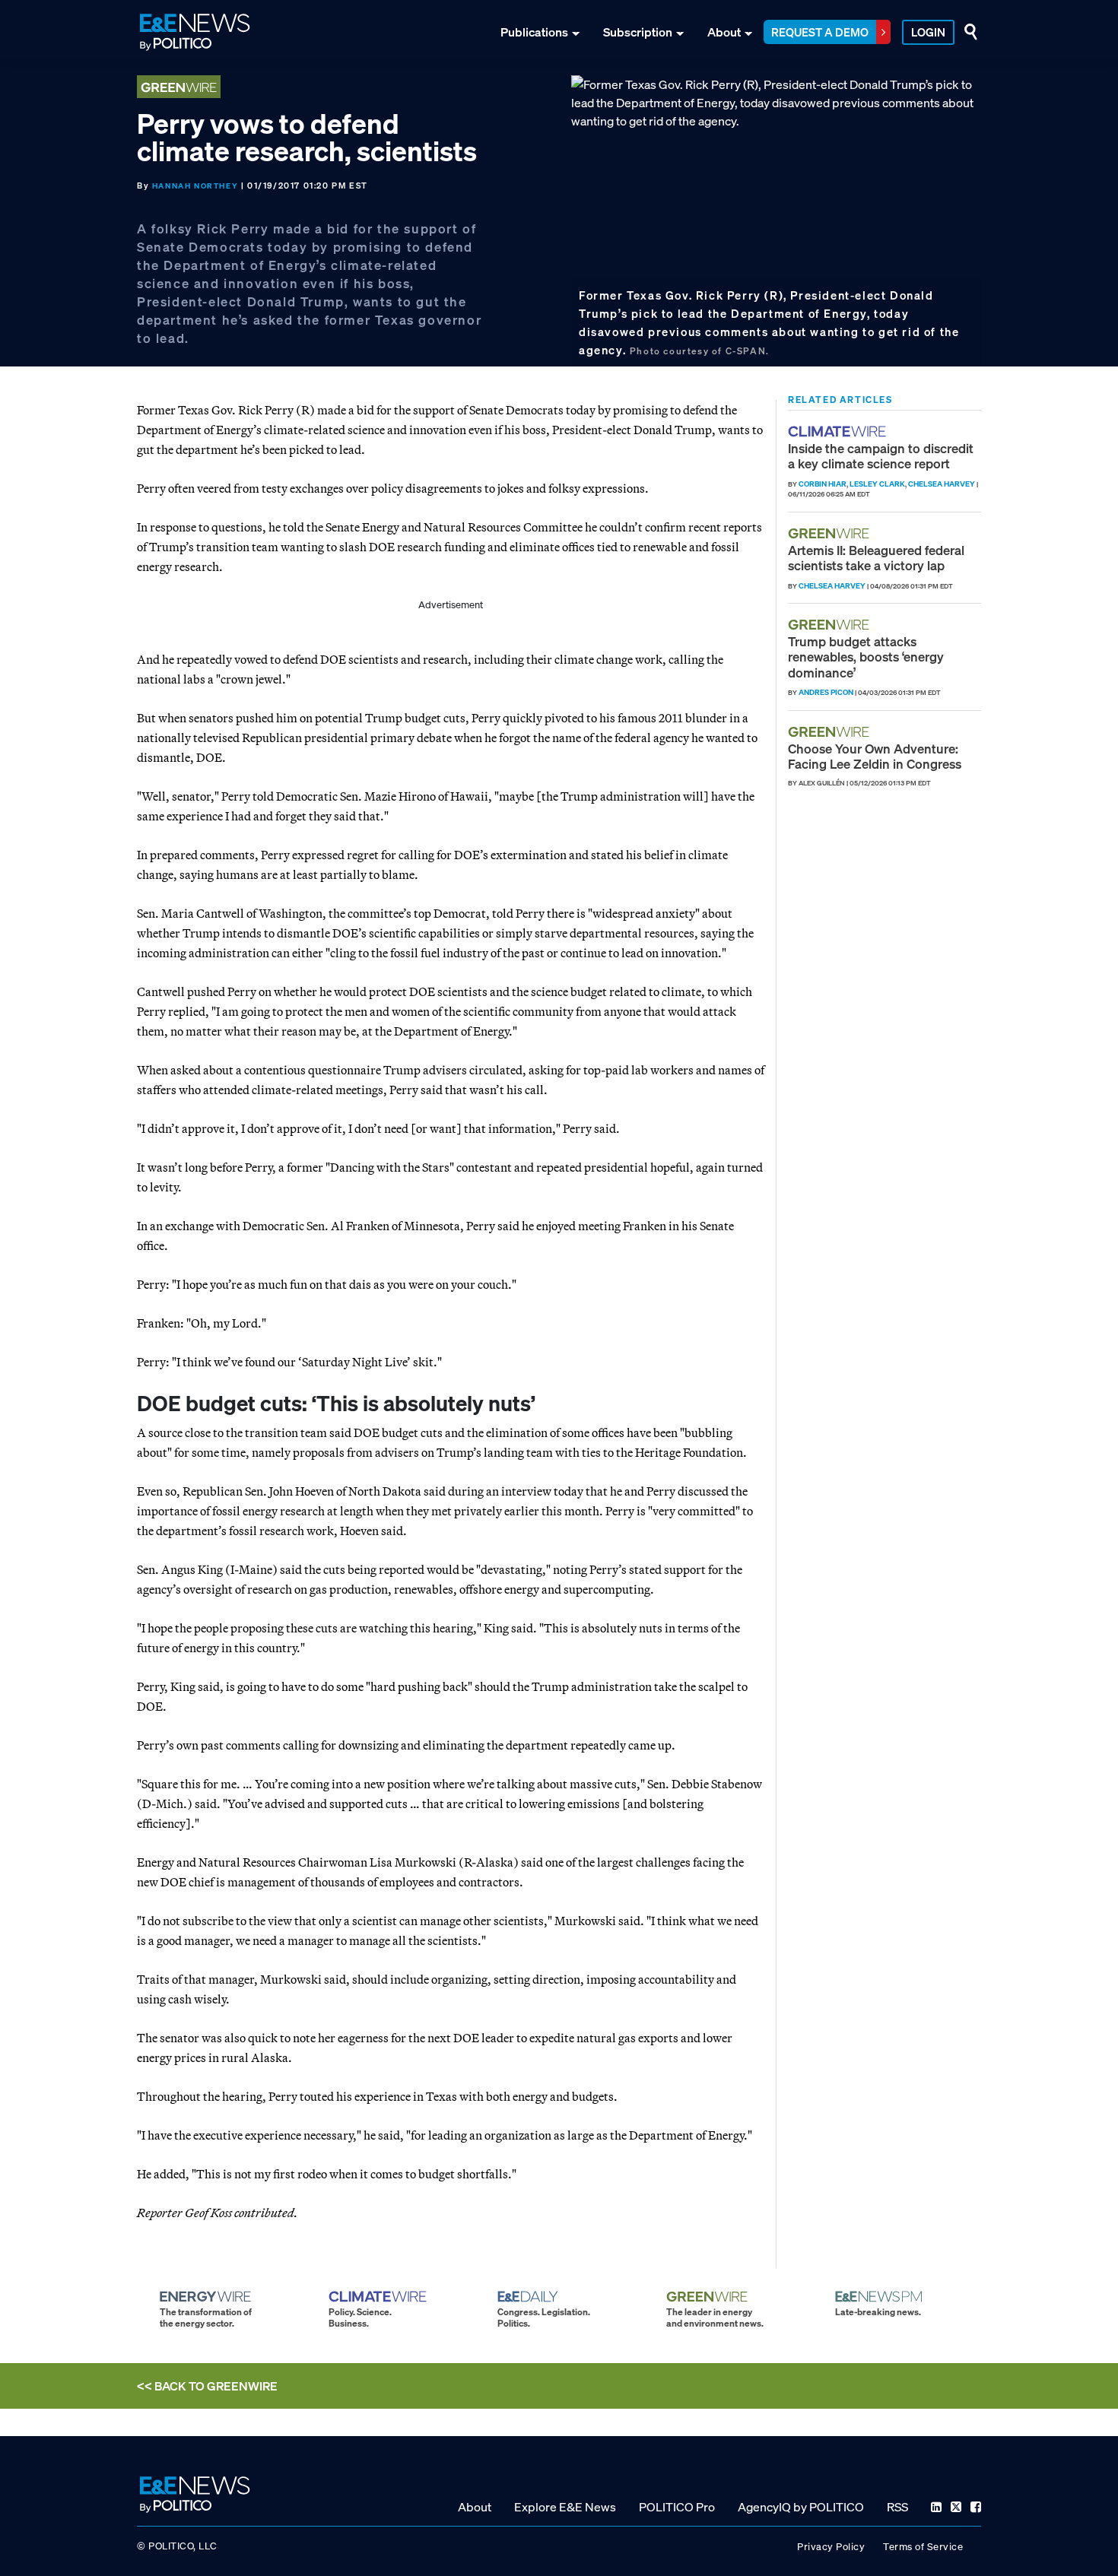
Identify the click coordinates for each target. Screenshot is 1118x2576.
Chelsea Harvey (942, 484)
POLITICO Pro (677, 2507)
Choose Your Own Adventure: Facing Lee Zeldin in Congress (875, 756)
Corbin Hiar (823, 484)
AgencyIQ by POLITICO (801, 2507)
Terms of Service (923, 2547)
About (724, 32)
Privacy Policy (831, 2547)
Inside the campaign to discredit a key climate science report (881, 456)
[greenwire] (831, 533)
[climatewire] (839, 431)
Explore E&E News (565, 2507)
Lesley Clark (877, 484)
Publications (534, 32)
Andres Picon (826, 692)
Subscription (638, 32)
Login (928, 32)
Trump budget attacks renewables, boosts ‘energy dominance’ (866, 657)
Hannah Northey (195, 186)
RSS (897, 2507)
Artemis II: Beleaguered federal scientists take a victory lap (876, 558)
